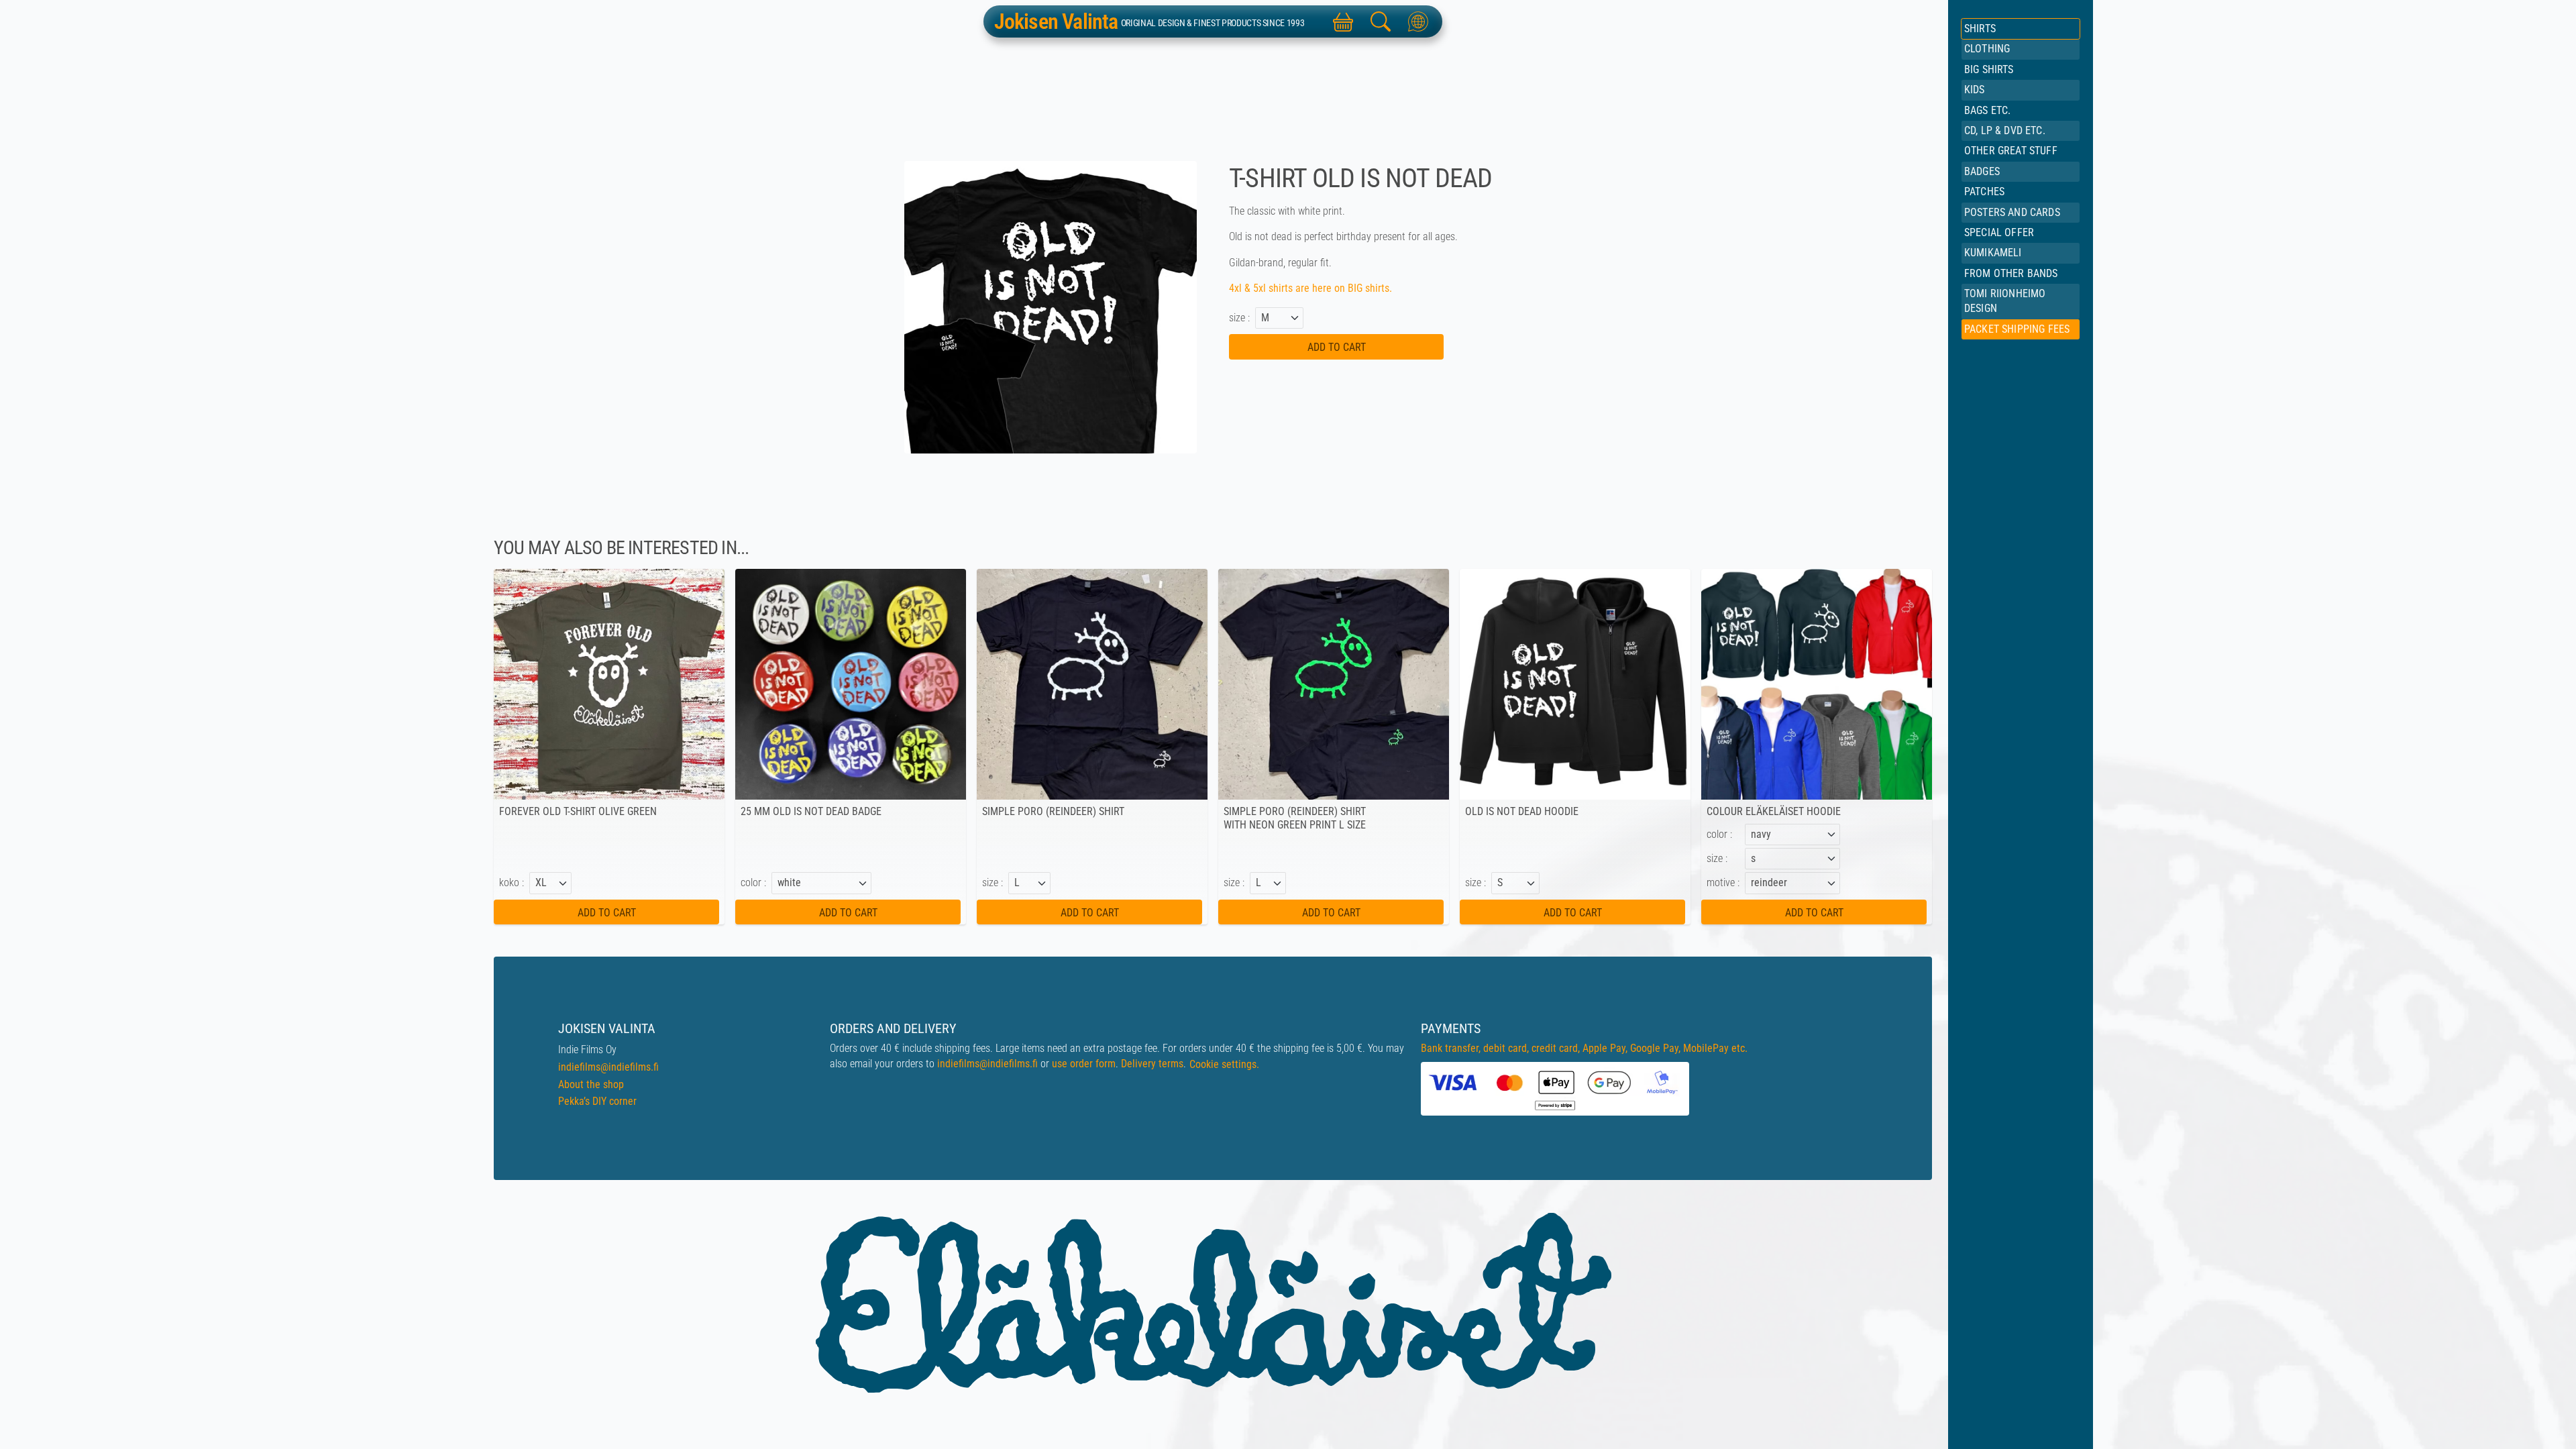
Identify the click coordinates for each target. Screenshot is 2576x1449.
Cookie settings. (1224, 1064)
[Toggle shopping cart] (1343, 21)
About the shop (591, 1084)
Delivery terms (1152, 1064)
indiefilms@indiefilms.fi (608, 1067)
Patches (1984, 192)
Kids (1975, 90)
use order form (1084, 1064)
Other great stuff (2011, 151)
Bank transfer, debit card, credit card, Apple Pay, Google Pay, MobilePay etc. (1584, 1048)
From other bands (2011, 273)
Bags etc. (1987, 110)
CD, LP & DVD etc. (2005, 130)
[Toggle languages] (1418, 21)
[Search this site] (1381, 21)
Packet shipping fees (2017, 329)
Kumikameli (1993, 253)
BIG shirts (1989, 69)
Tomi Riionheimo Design (2005, 301)
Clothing (1987, 49)
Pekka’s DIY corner (597, 1101)
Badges (1982, 171)
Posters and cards (2012, 212)
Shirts (1980, 29)
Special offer (1999, 232)
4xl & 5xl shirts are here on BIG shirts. (1312, 288)
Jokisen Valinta (1056, 21)
